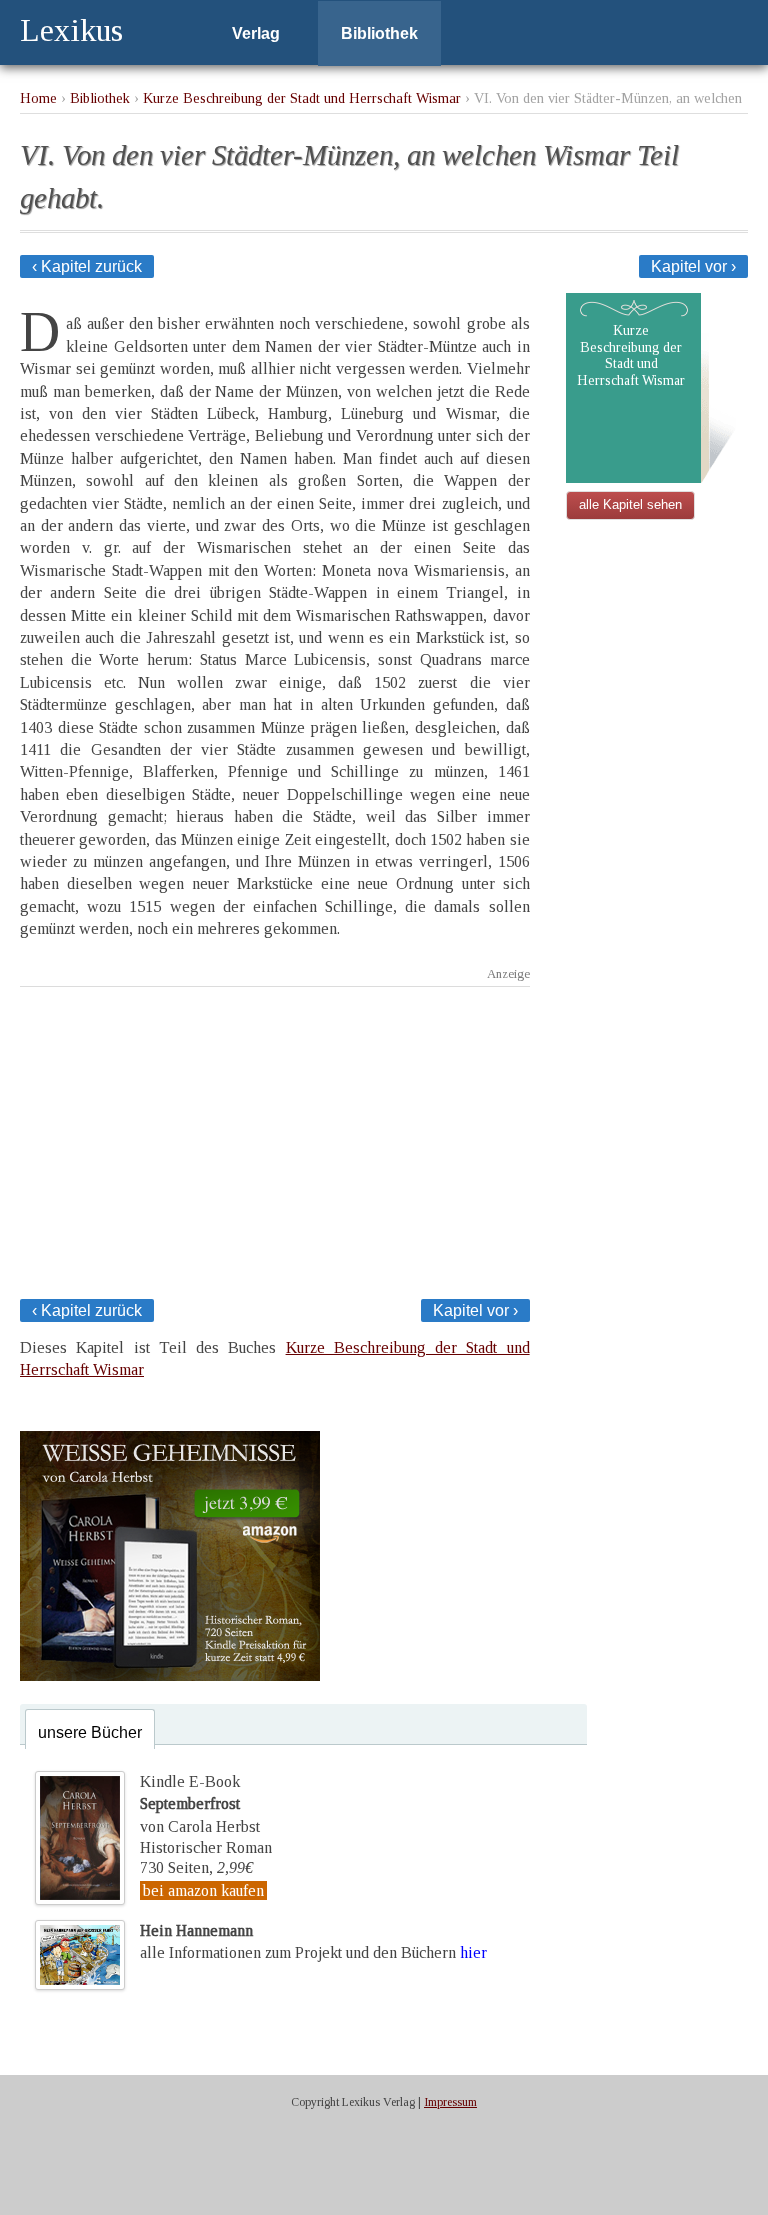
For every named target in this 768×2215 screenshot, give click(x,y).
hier (473, 1952)
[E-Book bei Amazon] (170, 1675)
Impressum (450, 2102)
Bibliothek (379, 33)
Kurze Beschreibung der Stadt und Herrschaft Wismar (302, 98)
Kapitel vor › (693, 266)
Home (38, 98)
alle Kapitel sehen (630, 504)
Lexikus (71, 30)
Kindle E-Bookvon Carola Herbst (200, 1804)
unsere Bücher (90, 1732)
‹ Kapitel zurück (87, 266)
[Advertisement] (275, 1137)
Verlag (256, 33)
